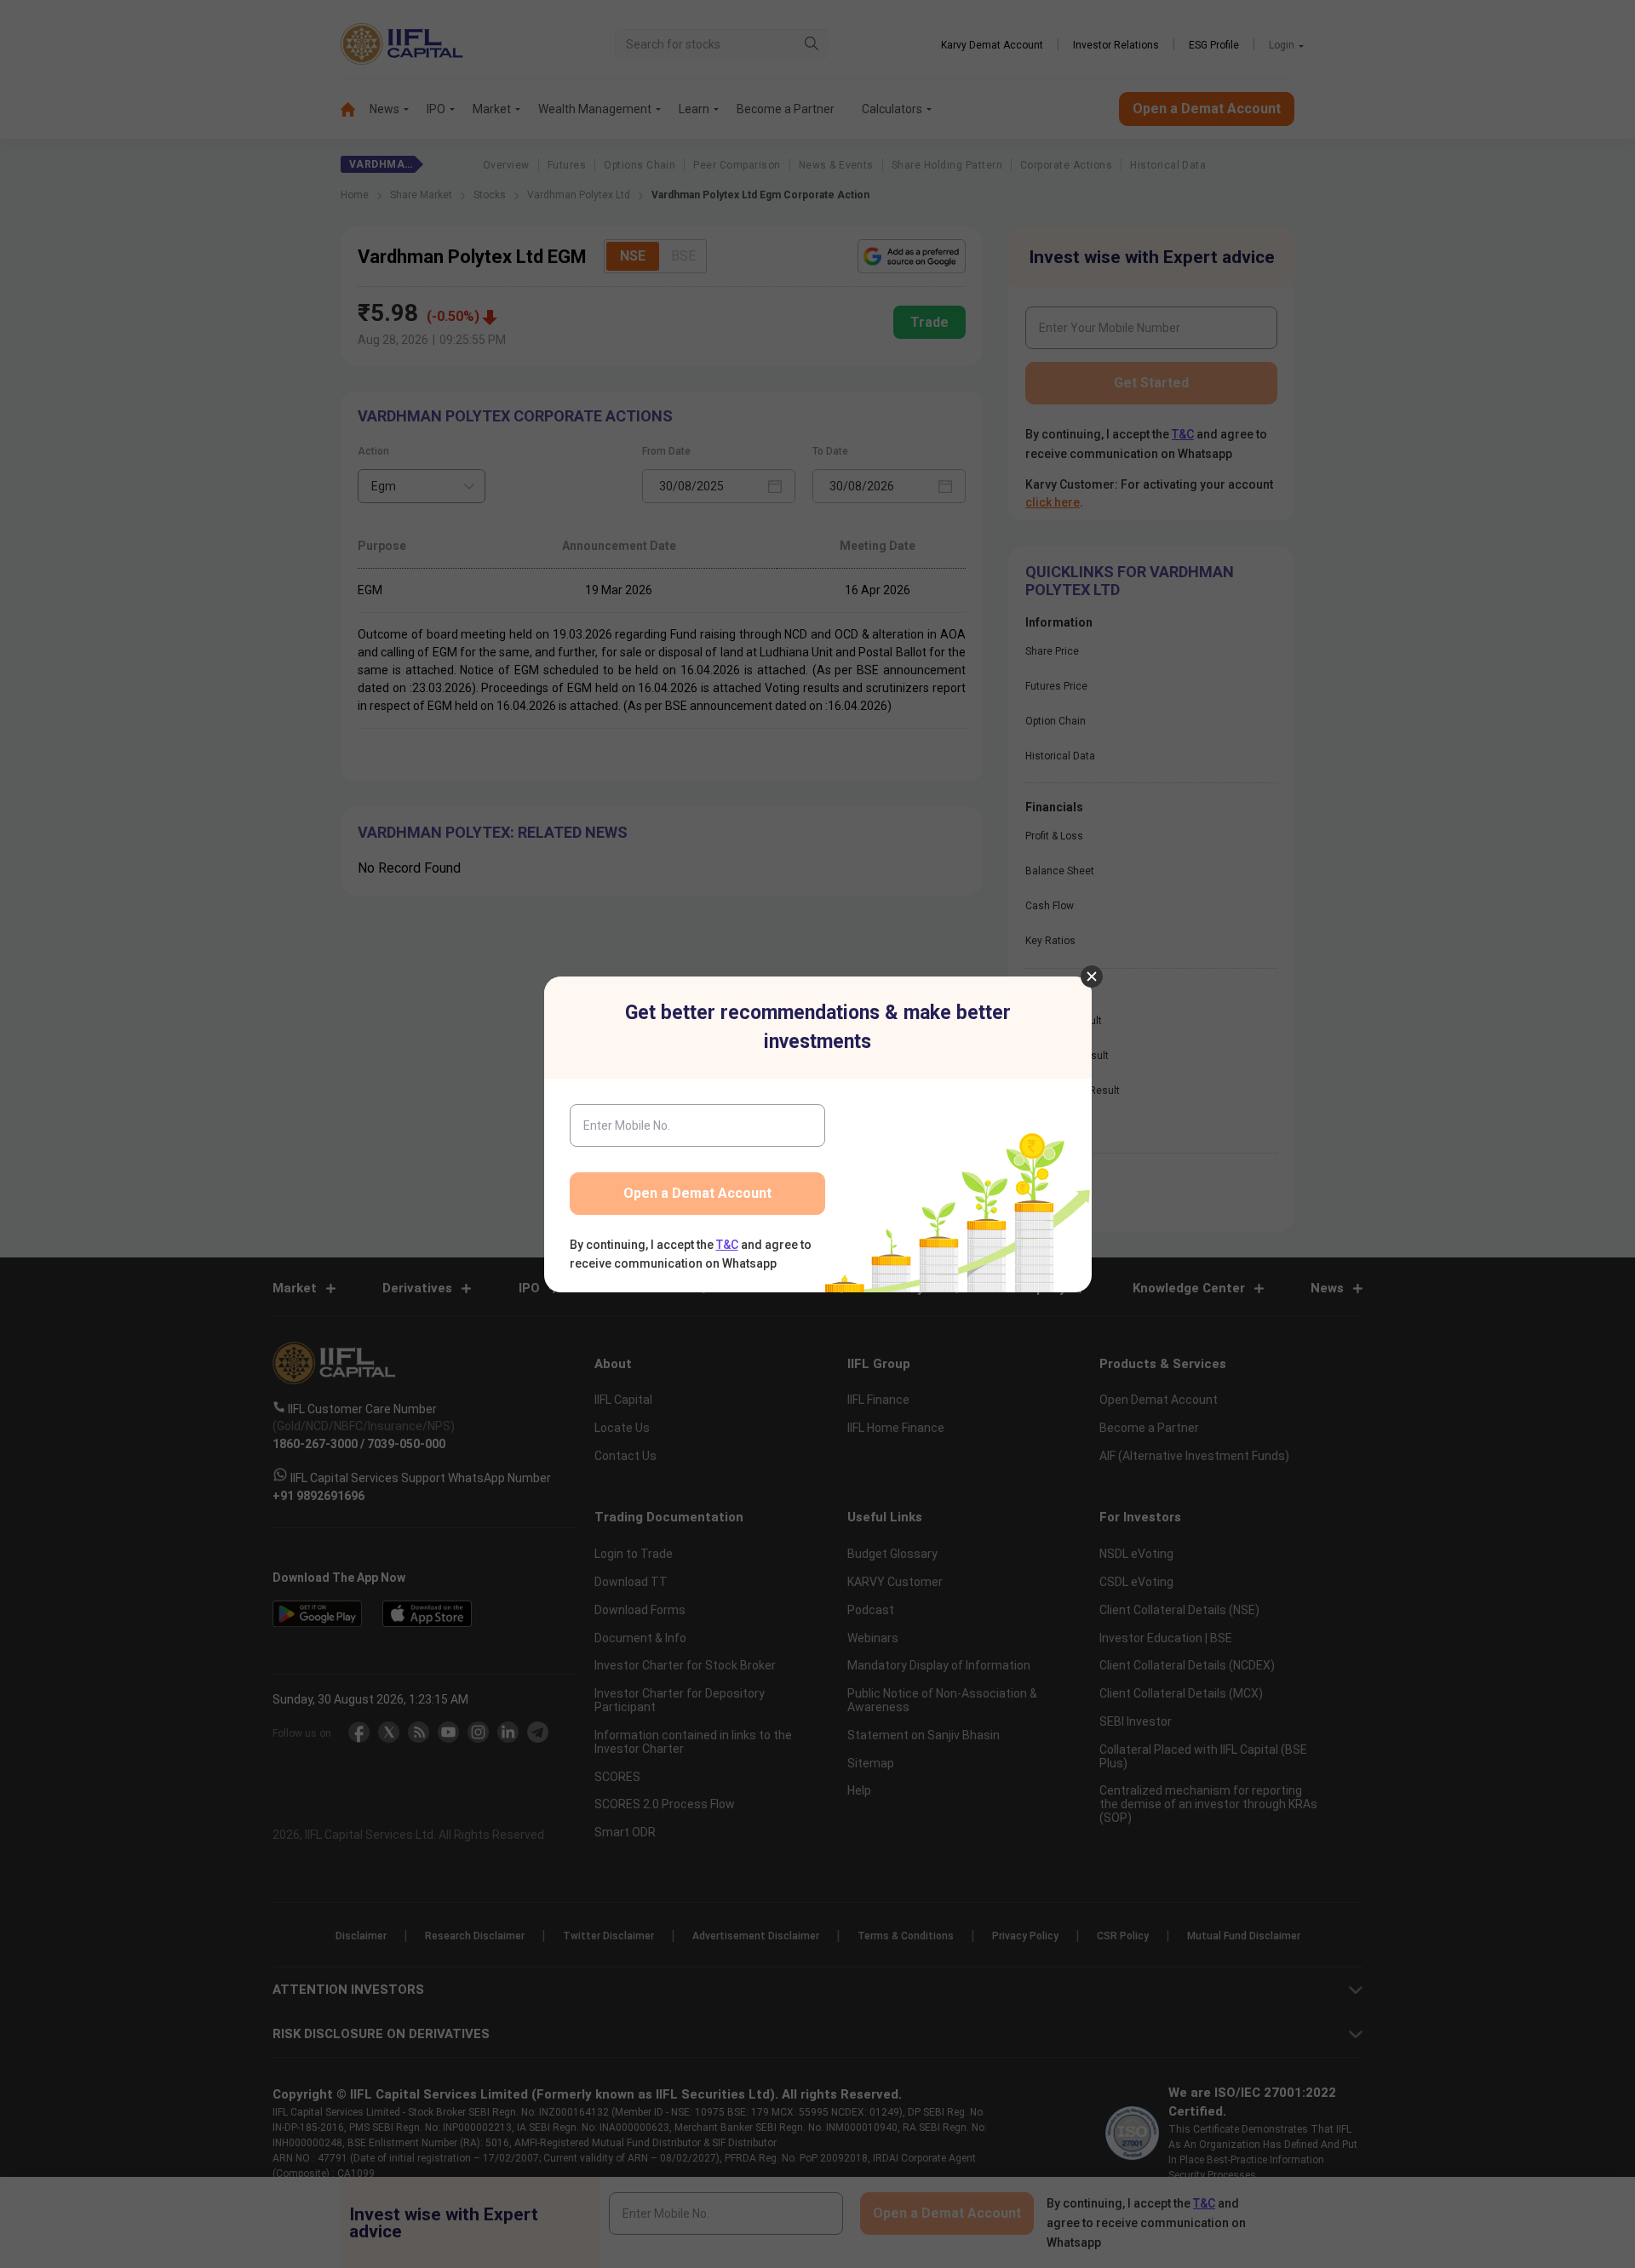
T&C (727, 1245)
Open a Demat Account (697, 1193)
